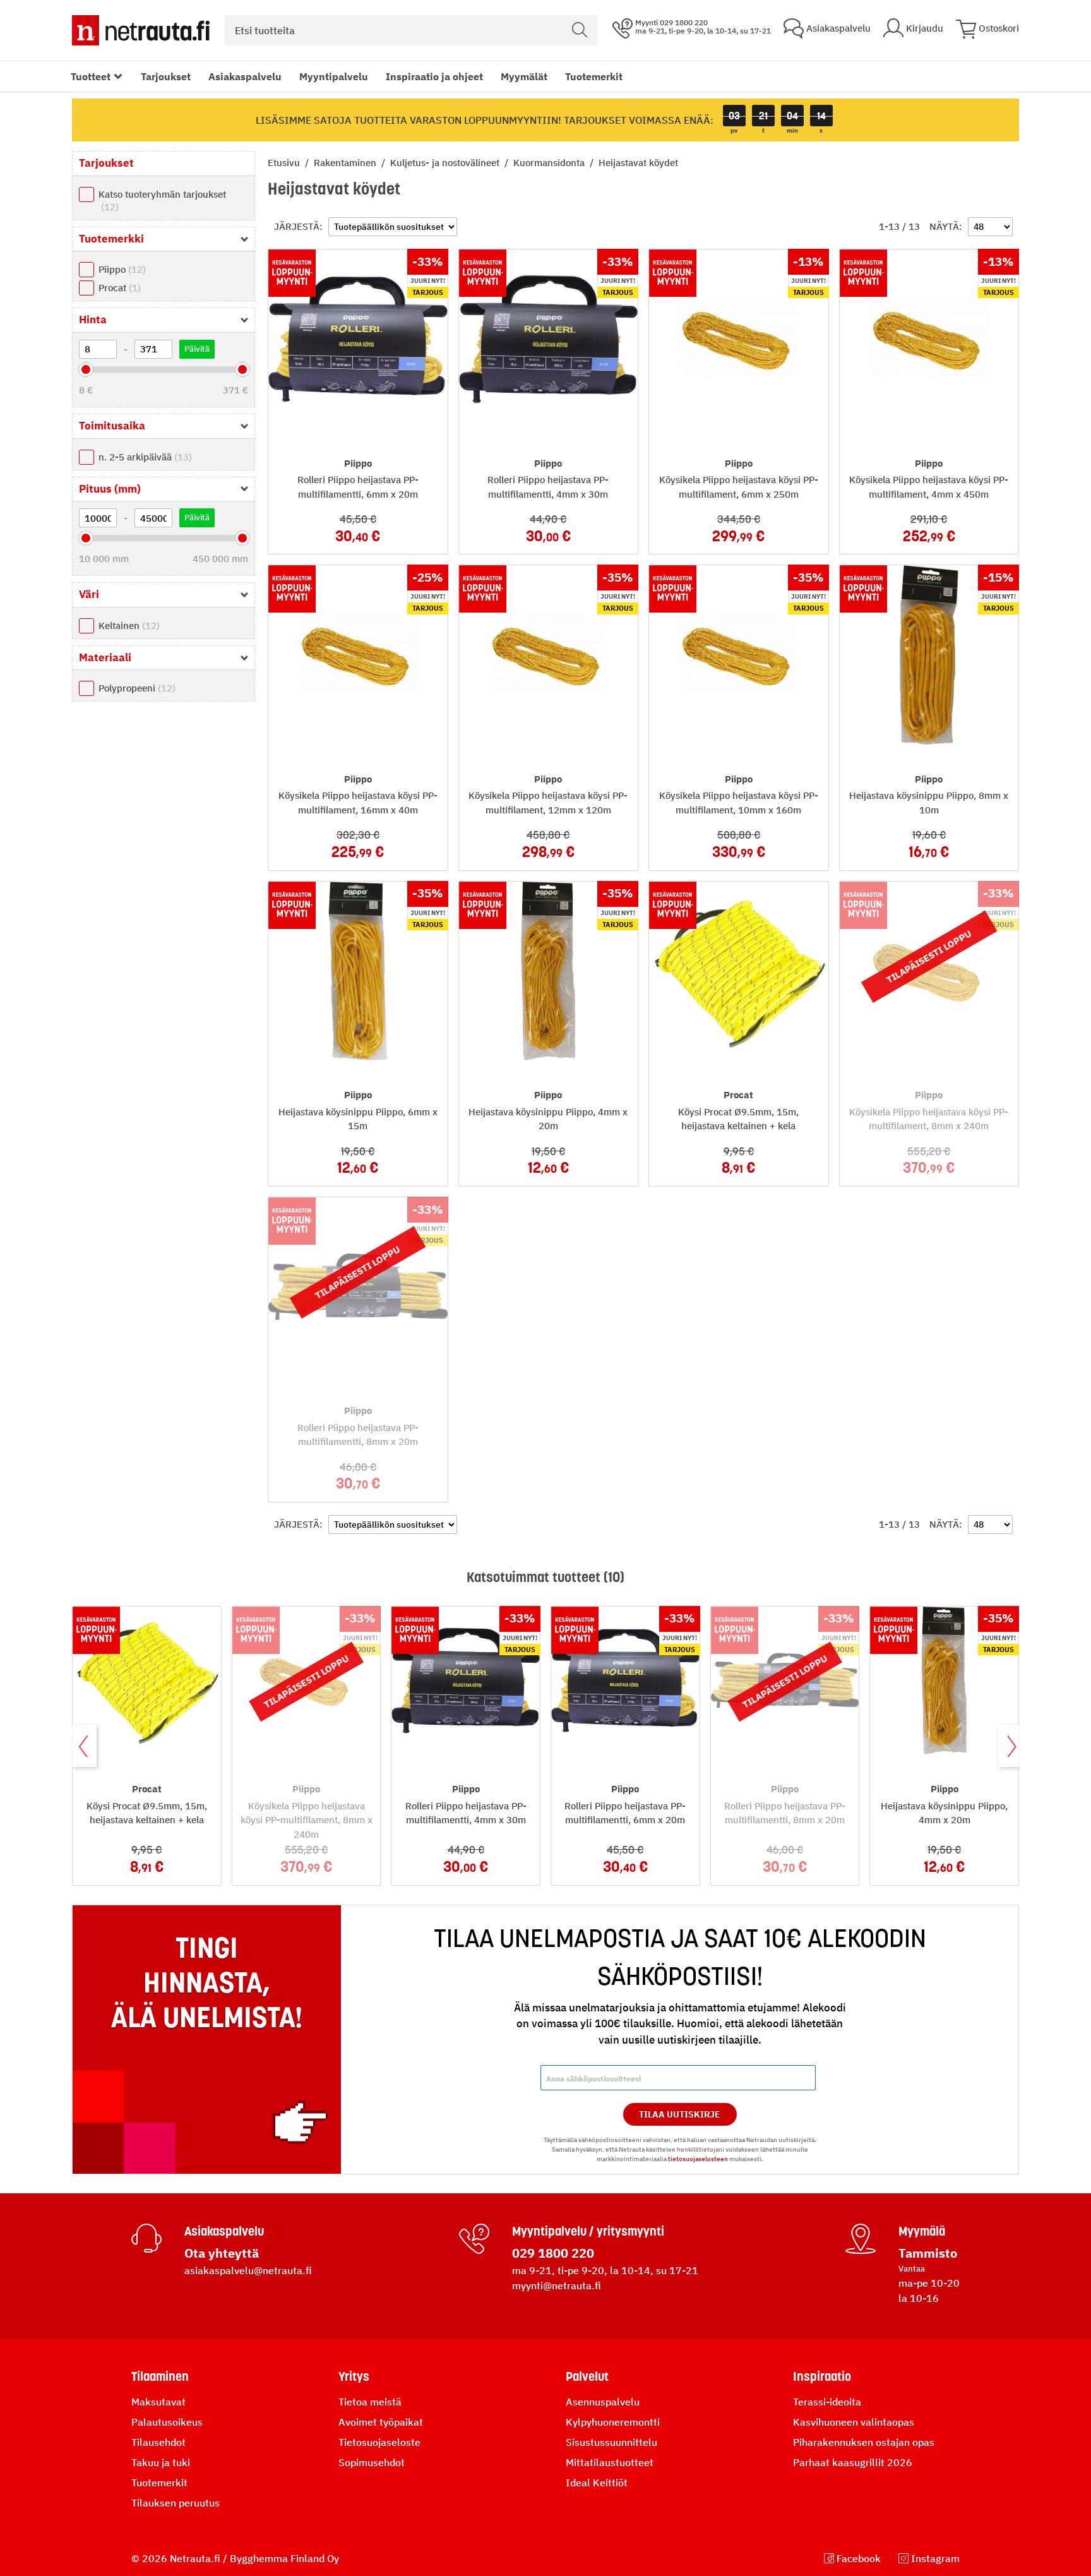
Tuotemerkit (594, 76)
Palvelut (587, 2376)
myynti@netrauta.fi (557, 2285)
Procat (118, 288)
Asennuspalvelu (603, 2402)
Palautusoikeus (167, 2422)
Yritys (354, 2376)
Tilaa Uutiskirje (680, 2114)
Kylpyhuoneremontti (613, 2422)
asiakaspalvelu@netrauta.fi (248, 2270)
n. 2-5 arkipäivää (144, 457)
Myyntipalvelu (334, 76)
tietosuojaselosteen (698, 2159)
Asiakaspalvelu (245, 76)
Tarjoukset (166, 76)
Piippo (121, 269)
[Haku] (580, 30)
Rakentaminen (346, 163)
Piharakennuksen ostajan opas (864, 2442)
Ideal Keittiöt (597, 2483)
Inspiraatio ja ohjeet (434, 76)
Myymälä (922, 2231)
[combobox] (411, 30)
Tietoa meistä (370, 2402)
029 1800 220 (553, 2253)
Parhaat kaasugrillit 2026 (853, 2462)
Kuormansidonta (550, 163)
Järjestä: (298, 226)
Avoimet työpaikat (381, 2422)
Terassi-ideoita (827, 2402)
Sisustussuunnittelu (611, 2442)
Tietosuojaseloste (379, 2442)
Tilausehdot (158, 2442)
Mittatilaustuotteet (610, 2462)
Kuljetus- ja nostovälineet (446, 163)
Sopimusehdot (372, 2462)
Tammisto (928, 2253)
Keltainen (128, 626)
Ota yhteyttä (222, 2253)
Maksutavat (158, 2402)
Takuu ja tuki (161, 2462)
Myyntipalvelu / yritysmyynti (588, 2231)
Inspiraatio (822, 2376)
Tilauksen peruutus (176, 2503)
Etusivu (285, 163)
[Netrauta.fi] (141, 30)
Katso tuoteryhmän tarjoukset (162, 201)
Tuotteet (91, 76)
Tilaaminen (160, 2376)
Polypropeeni (135, 688)
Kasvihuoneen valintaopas (854, 2422)
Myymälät (524, 76)
